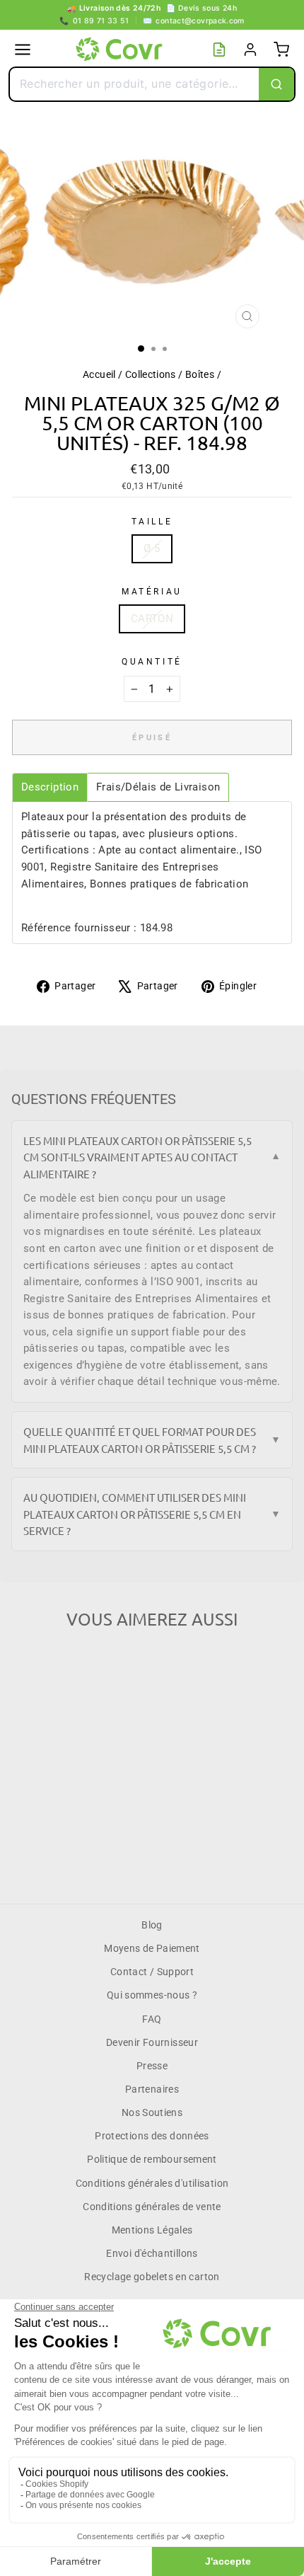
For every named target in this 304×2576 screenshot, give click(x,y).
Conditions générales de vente (152, 2207)
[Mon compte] (250, 50)
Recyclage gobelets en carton (152, 2277)
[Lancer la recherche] (276, 84)
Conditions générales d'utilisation (152, 2183)
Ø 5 (152, 548)
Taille (152, 522)
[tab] (50, 787)
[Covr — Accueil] (121, 50)
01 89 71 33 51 (94, 21)
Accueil (99, 374)
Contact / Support (152, 1972)
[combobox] (134, 84)
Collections (151, 374)
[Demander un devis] (219, 50)
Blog (152, 1925)
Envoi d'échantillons (152, 2253)
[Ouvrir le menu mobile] (23, 50)
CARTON (152, 619)
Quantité (152, 662)
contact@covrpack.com (194, 21)
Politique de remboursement (152, 2159)
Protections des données (152, 2136)
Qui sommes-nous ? (152, 1995)
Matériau (152, 592)
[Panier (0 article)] (281, 50)
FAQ (152, 2019)
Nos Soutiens (152, 2112)
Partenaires (152, 2089)
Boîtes (200, 374)
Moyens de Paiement (152, 1948)
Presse (152, 2066)
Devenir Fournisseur (152, 2042)
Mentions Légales (152, 2230)
